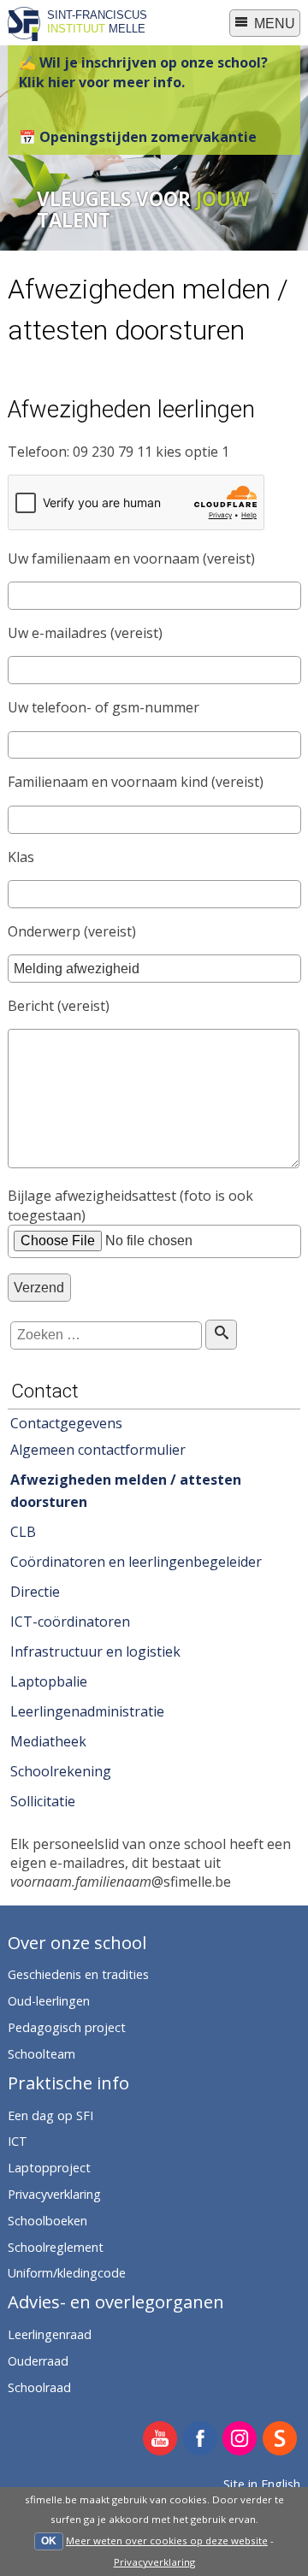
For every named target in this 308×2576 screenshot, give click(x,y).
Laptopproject (49, 2168)
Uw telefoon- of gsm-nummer (104, 707)
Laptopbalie (49, 1681)
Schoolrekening (61, 1771)
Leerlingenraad (50, 2334)
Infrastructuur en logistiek (95, 1651)
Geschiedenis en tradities (78, 1974)
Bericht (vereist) (59, 1006)
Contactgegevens (66, 1423)
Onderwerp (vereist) (72, 931)
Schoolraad (39, 2387)
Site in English (262, 2484)
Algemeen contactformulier (98, 1450)
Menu (273, 24)
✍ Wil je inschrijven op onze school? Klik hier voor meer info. (143, 72)
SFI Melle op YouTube (160, 2440)
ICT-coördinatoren (70, 1622)
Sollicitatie (43, 1801)
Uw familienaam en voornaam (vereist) (131, 558)
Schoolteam (41, 2054)
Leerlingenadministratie (87, 1711)
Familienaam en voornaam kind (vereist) (136, 782)
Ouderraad (38, 2361)
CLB (23, 1532)
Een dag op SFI (50, 2115)
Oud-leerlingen (49, 2001)
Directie (35, 1592)
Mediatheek (48, 1741)
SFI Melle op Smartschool (280, 2440)
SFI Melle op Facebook (201, 2440)
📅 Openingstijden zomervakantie (138, 137)
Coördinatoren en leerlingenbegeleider (136, 1562)
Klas (21, 857)
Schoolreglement (56, 2247)
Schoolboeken (47, 2221)
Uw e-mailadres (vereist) (85, 633)
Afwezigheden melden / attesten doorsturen (126, 1491)
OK (49, 2541)
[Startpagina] (24, 36)
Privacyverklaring (154, 2562)
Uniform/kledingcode (67, 2273)
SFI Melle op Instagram (240, 2440)
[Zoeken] (221, 1335)
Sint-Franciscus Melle (97, 21)
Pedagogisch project (67, 2027)
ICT (18, 2141)
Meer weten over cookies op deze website (167, 2541)
